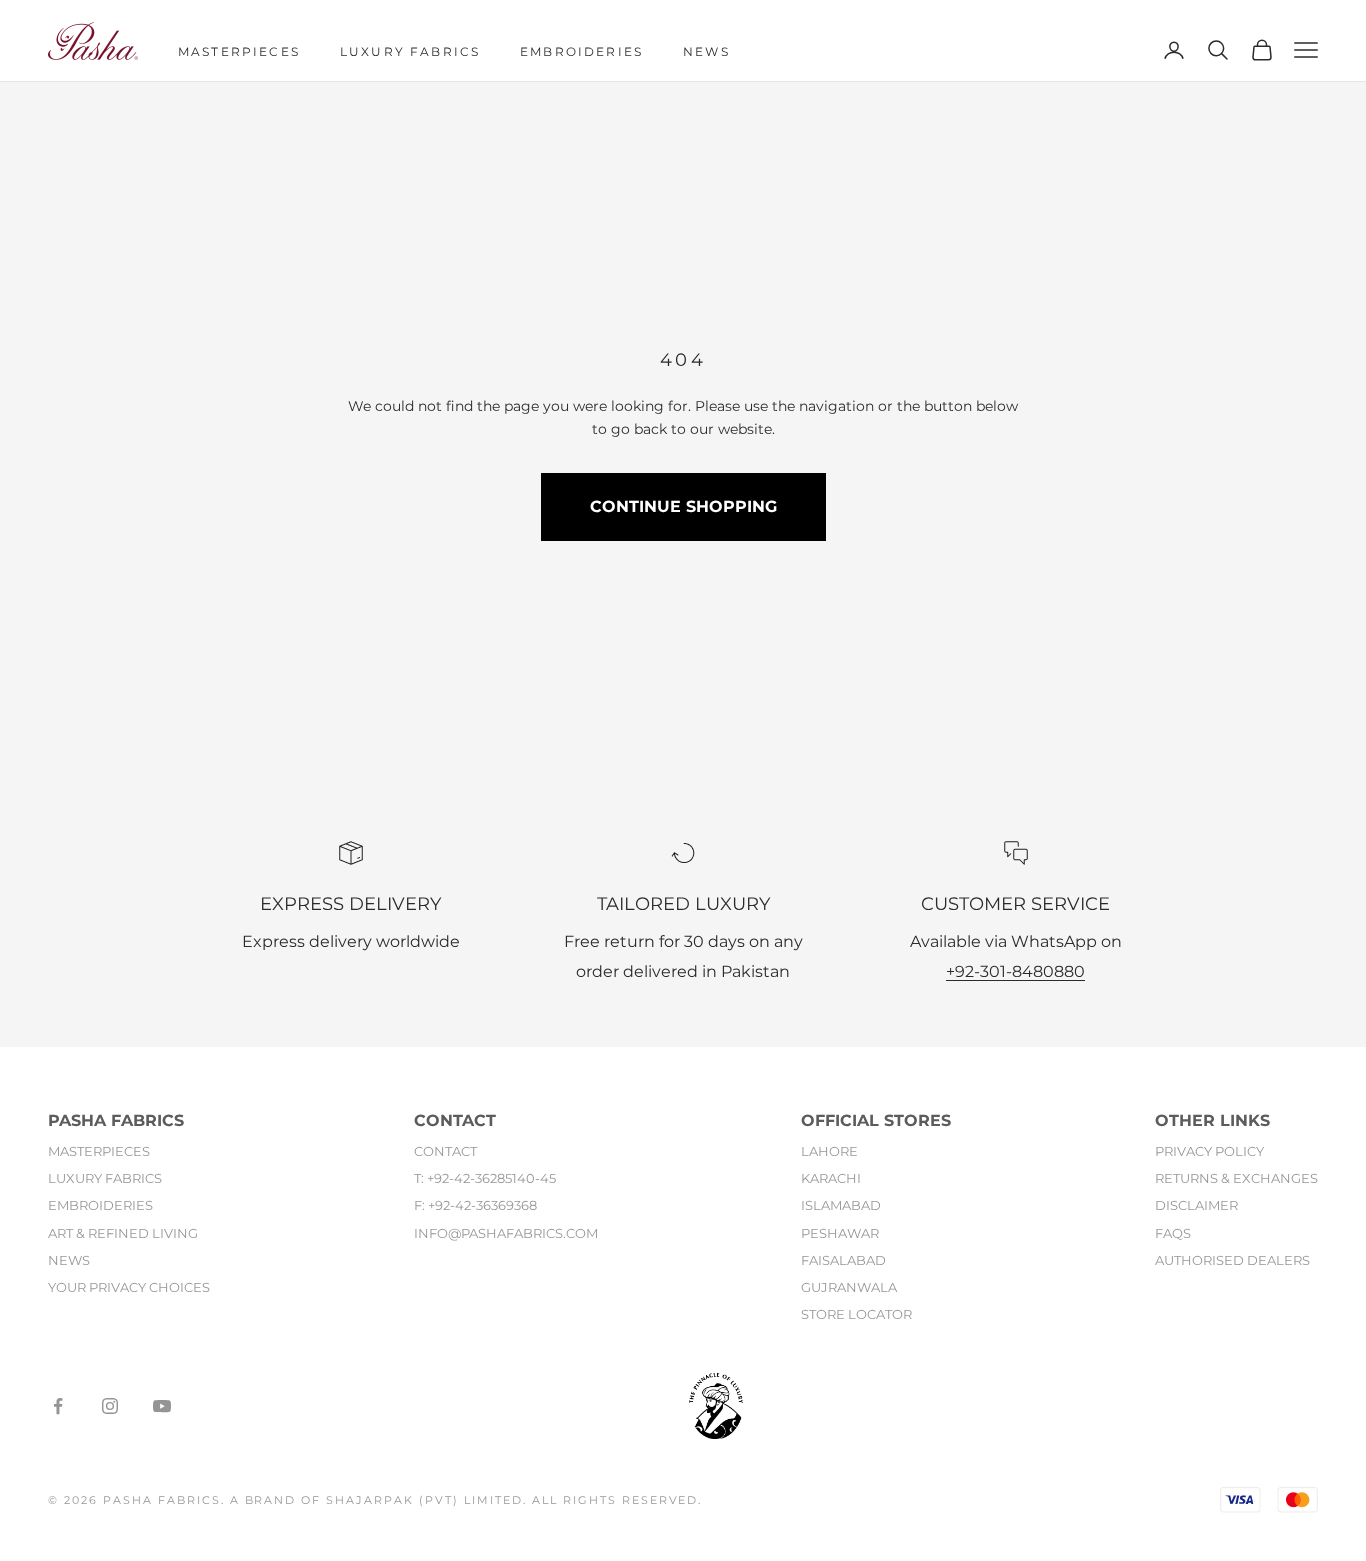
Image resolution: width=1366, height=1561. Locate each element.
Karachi (831, 1179)
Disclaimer (1196, 1206)
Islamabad (841, 1206)
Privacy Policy (1209, 1152)
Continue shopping (683, 506)
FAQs (1173, 1233)
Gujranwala (849, 1287)
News (706, 51)
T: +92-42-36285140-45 (485, 1179)
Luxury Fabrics (410, 51)
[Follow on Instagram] (110, 1406)
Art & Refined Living (123, 1233)
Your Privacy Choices (129, 1287)
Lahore (829, 1152)
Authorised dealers (1232, 1260)
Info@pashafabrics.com (506, 1233)
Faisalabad (843, 1260)
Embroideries (581, 51)
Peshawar (840, 1233)
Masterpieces (239, 51)
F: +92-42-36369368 (475, 1206)
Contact (445, 1152)
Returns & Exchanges (1236, 1179)
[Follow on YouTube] (162, 1406)
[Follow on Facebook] (58, 1406)
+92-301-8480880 (1015, 971)
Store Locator (856, 1314)
